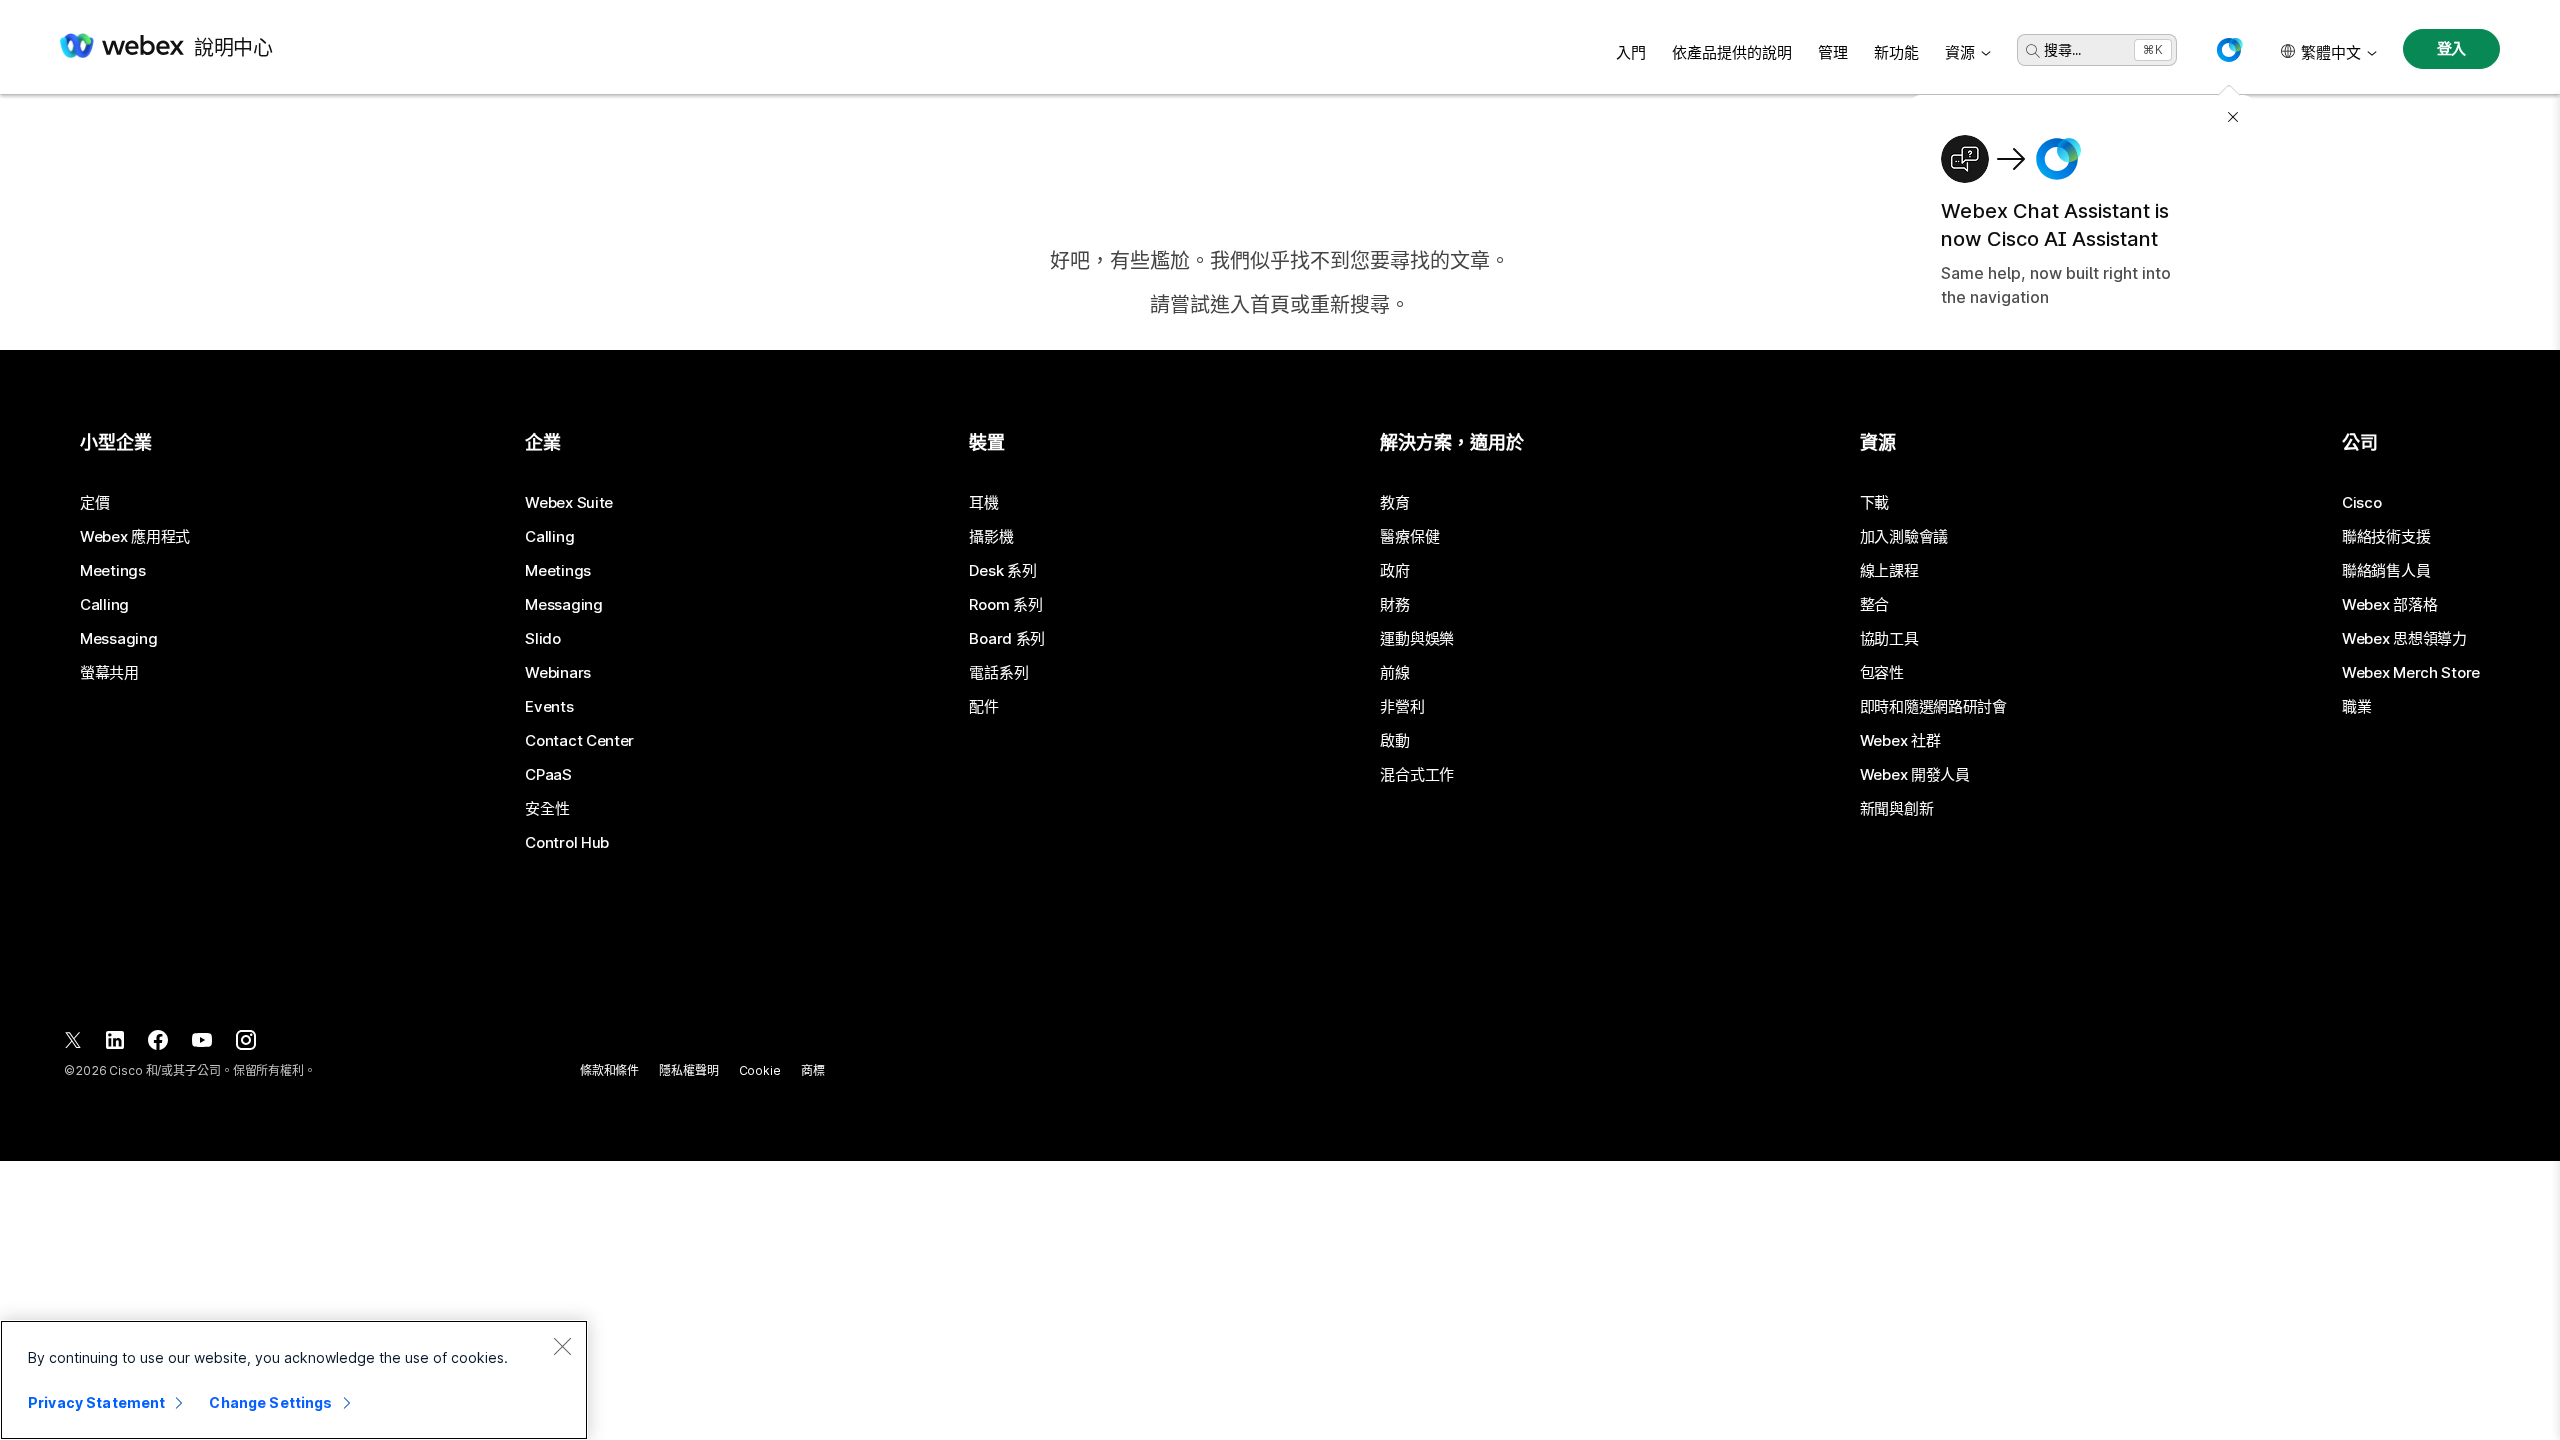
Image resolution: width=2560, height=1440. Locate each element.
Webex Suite (569, 503)
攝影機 (991, 537)
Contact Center (579, 741)
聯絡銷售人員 (2386, 571)
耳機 (983, 503)
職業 (2356, 707)
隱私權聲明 (688, 1070)
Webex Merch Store (2411, 673)
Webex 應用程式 (135, 537)
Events (549, 707)
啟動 (1394, 741)
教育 (1394, 503)
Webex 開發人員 (1915, 775)
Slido (543, 639)
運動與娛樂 (1417, 639)
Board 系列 (1007, 639)
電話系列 (998, 673)
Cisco (2362, 503)
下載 (1874, 503)
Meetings (113, 571)
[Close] (562, 1346)
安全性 (547, 809)
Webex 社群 (1900, 741)
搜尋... (2062, 49)
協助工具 (1889, 639)
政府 (1394, 571)
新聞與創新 (1897, 809)
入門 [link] (1631, 52)
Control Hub (567, 843)
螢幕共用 (109, 673)
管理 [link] (1833, 52)
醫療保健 (1409, 537)
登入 (2452, 48)
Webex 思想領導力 (2404, 639)
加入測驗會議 (1904, 537)
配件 (983, 707)
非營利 (1402, 707)
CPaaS (548, 775)
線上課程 (1889, 571)
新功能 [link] (1896, 52)
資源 (1960, 52)
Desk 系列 (1002, 571)
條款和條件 (609, 1070)
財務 (1394, 605)
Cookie (760, 1070)
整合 (1874, 605)
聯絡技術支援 (2386, 537)
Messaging (118, 639)
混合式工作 (1417, 775)
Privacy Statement (96, 1402)
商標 (813, 1070)
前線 (1394, 673)
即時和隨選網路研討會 (1933, 707)
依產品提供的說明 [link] (1732, 52)
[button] (2229, 50)
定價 (94, 503)
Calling (104, 605)
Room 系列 (1005, 605)
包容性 (1882, 673)
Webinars (558, 673)
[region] (294, 1380)
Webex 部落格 (2389, 605)
